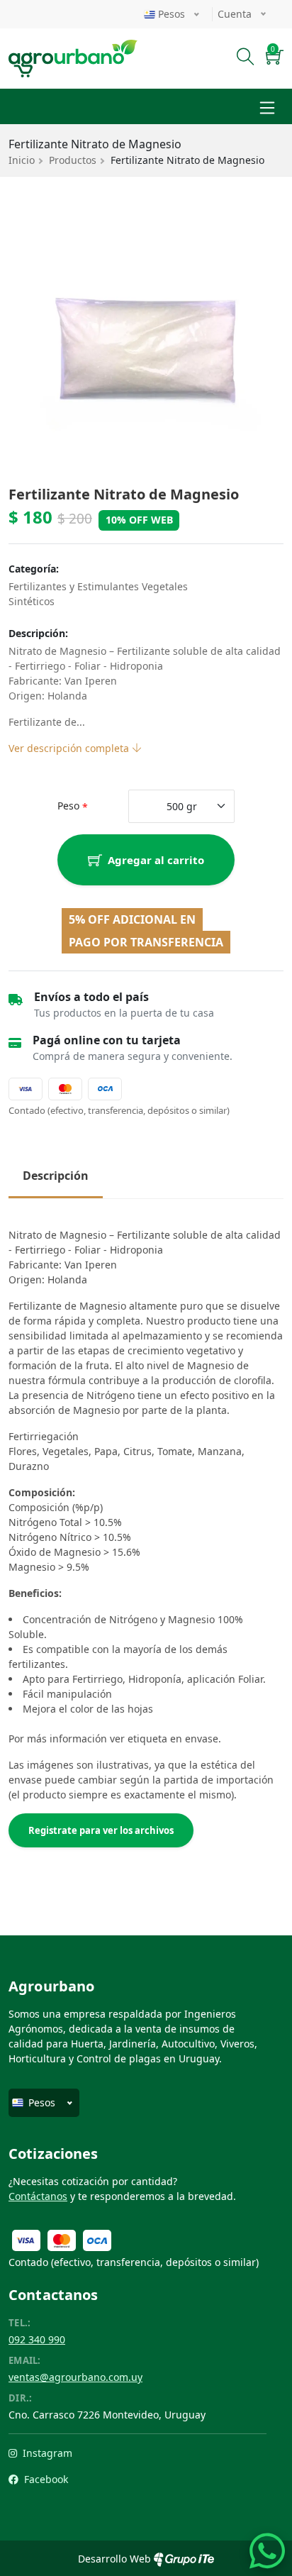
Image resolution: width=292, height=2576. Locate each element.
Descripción (56, 1176)
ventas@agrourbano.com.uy (75, 2377)
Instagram (46, 2453)
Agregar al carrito (156, 860)
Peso (68, 806)
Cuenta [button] (236, 14)
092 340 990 (37, 2339)
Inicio (22, 160)
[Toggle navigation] (267, 106)
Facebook (45, 2479)
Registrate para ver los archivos (101, 1830)
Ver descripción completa (70, 748)
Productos (73, 160)
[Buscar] (246, 59)
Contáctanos (38, 2196)
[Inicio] (73, 48)
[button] (275, 59)
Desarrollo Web (116, 2559)
